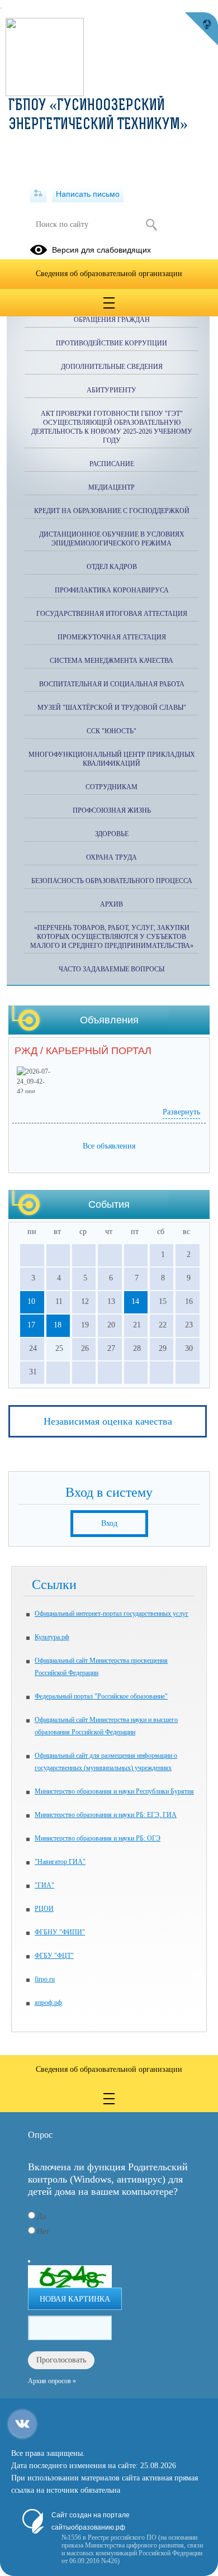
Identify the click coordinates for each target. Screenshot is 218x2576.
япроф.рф (48, 2003)
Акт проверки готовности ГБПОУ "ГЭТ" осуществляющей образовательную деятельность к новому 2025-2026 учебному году (112, 427)
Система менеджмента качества (112, 661)
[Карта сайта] (38, 194)
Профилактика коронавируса (112, 590)
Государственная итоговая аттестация (112, 614)
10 (31, 1301)
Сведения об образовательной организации (109, 274)
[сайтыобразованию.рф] (201, 29)
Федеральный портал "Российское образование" (101, 1696)
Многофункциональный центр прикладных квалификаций (112, 759)
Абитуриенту (112, 390)
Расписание (112, 464)
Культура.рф (52, 1637)
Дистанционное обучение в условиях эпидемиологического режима (112, 539)
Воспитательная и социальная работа (112, 684)
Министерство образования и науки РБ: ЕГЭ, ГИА (106, 1815)
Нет (43, 2231)
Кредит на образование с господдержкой (112, 511)
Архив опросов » (52, 2381)
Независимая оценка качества (108, 1421)
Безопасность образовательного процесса (112, 881)
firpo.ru (45, 1979)
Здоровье (112, 834)
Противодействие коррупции (112, 343)
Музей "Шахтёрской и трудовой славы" (112, 708)
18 (58, 1325)
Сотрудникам (112, 787)
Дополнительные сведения (112, 367)
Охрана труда (112, 857)
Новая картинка (75, 2299)
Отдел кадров (112, 567)
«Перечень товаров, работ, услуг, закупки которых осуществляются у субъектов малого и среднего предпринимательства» (112, 937)
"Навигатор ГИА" (60, 1862)
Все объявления (109, 1146)
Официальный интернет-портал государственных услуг (112, 1614)
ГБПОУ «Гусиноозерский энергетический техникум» (98, 116)
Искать (151, 225)
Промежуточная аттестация (112, 637)
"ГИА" (44, 1885)
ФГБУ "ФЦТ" (54, 1956)
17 (31, 1325)
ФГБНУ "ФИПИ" (60, 1932)
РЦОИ (44, 1909)
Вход (109, 1523)
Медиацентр (112, 487)
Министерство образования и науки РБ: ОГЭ (98, 1838)
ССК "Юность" (112, 731)
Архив (112, 904)
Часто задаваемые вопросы (112, 969)
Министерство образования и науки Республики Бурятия (114, 1791)
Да (41, 2216)
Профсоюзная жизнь (112, 810)
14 (135, 1301)
